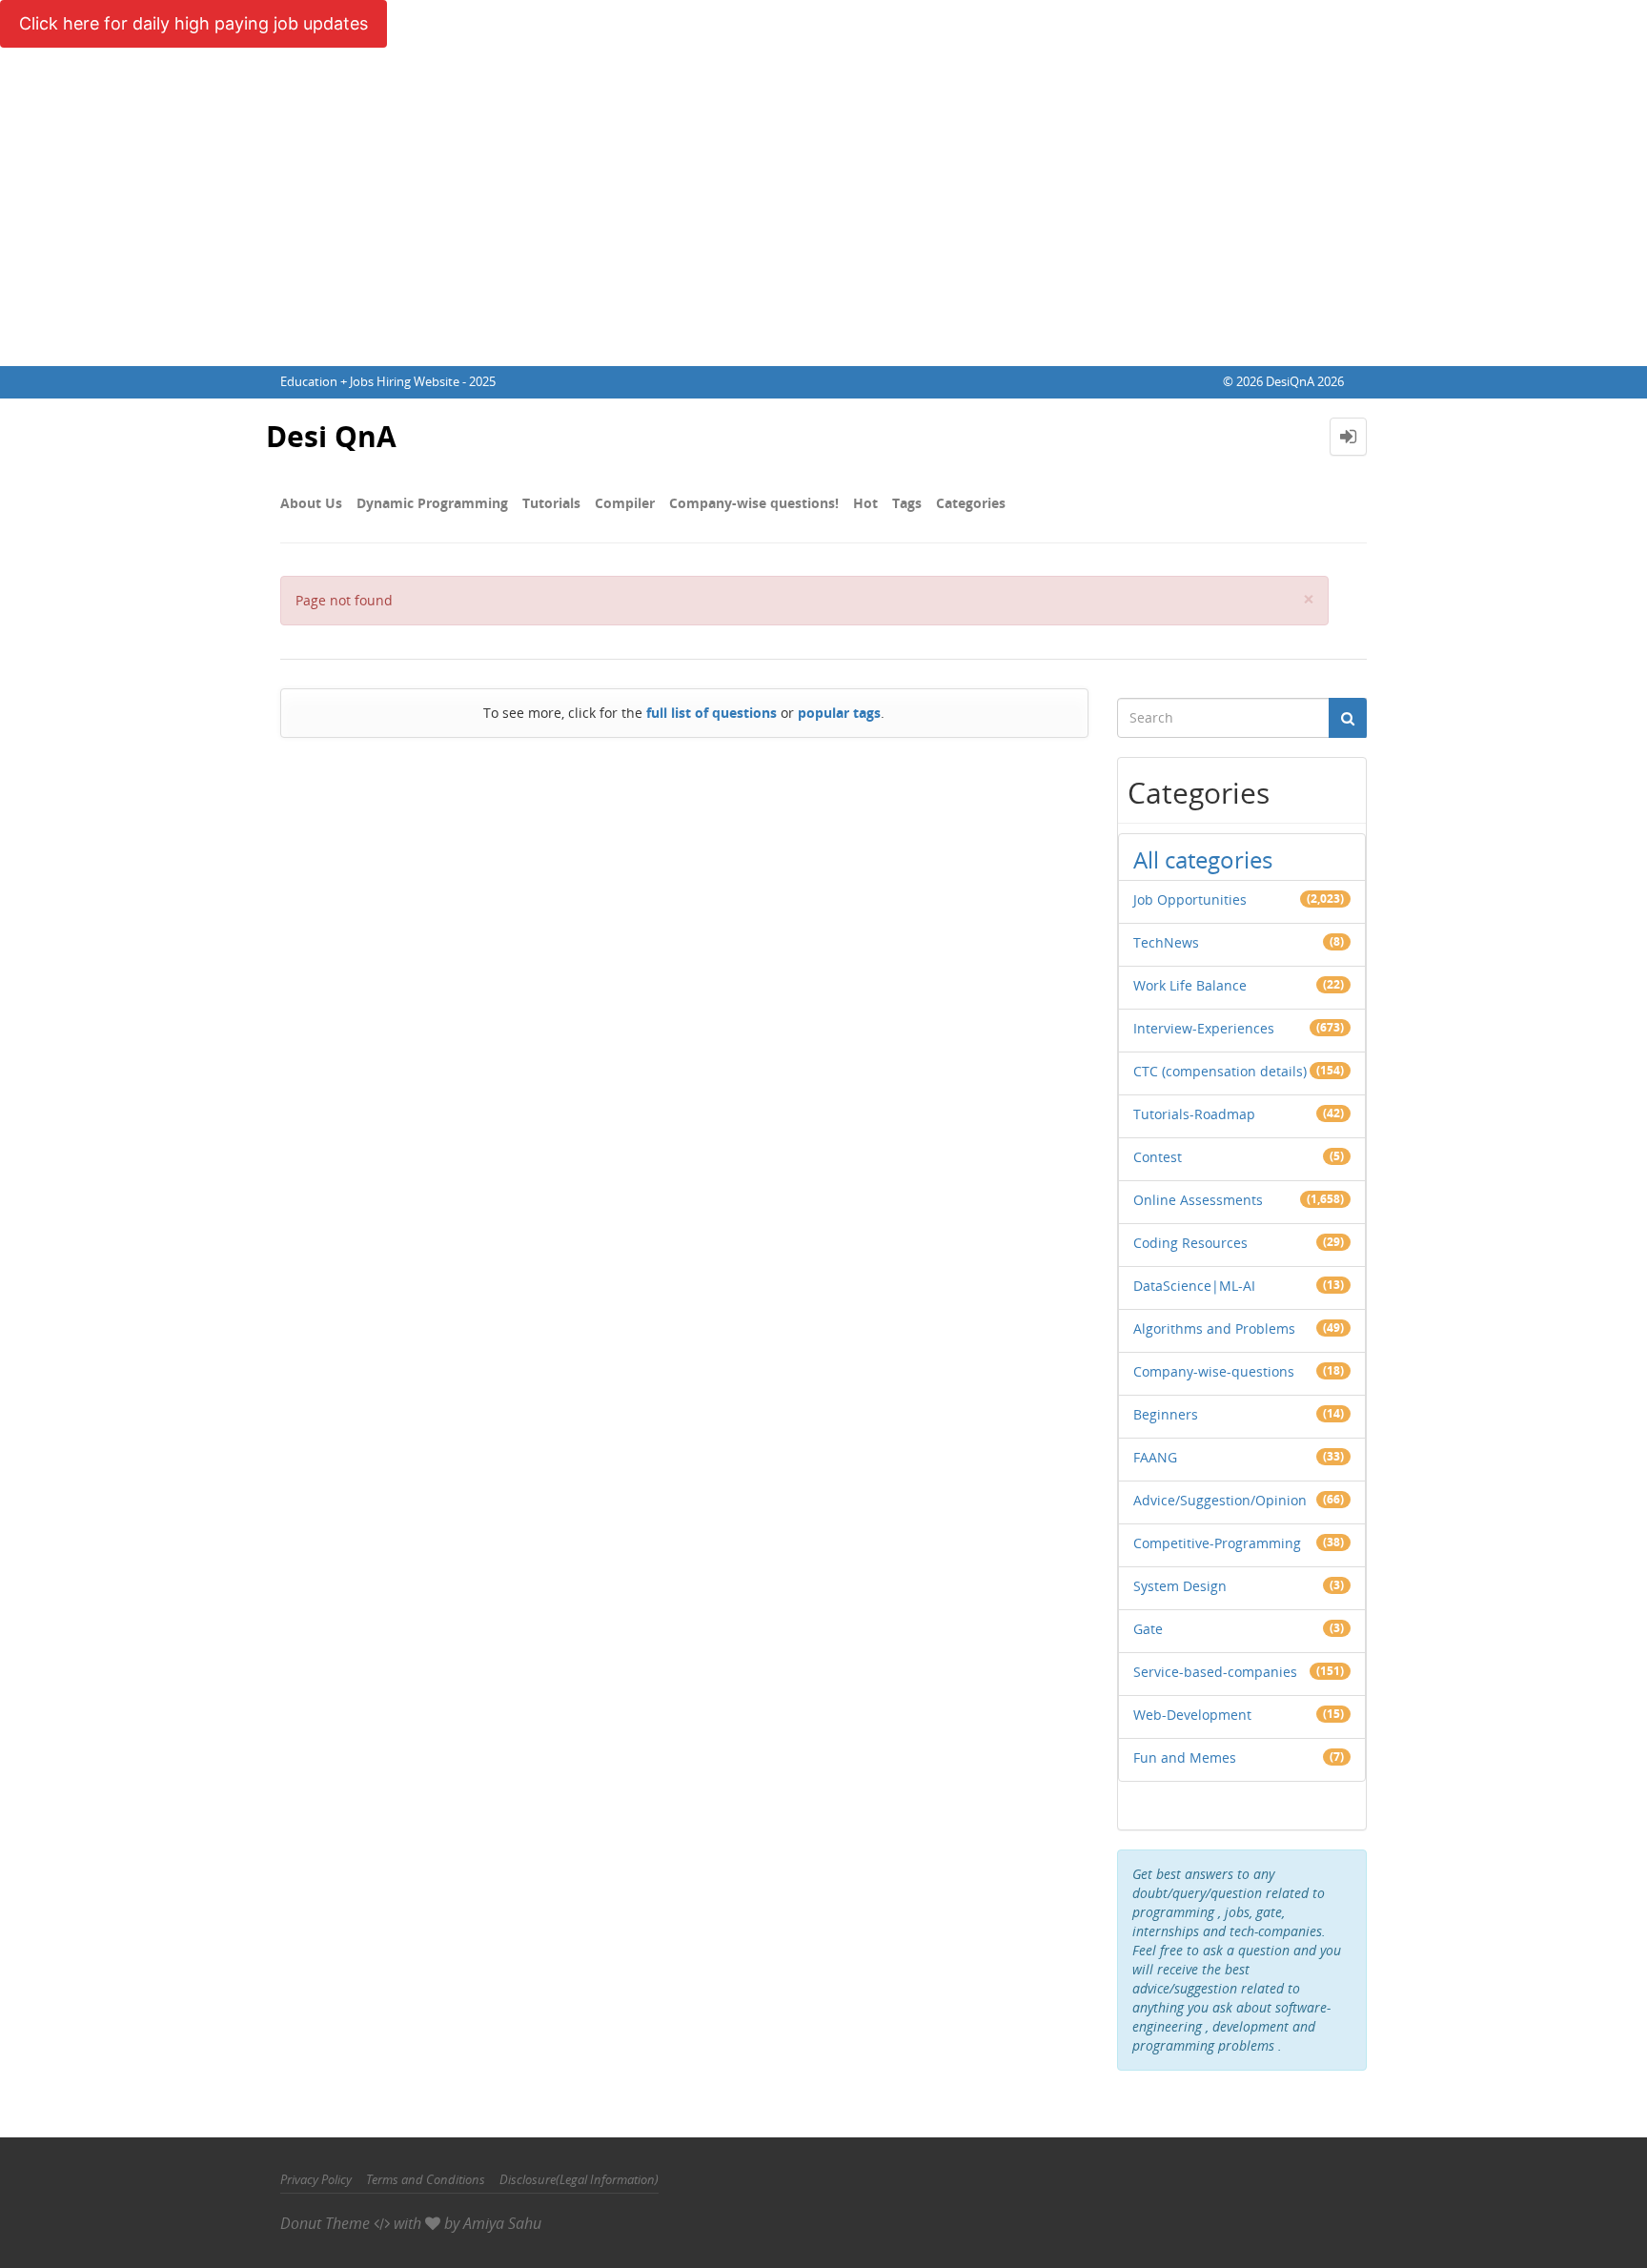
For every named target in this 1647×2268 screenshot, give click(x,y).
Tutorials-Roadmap (1194, 1114)
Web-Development (1192, 1715)
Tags (907, 503)
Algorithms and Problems (1214, 1328)
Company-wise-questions (1214, 1371)
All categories (1203, 859)
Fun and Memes (1185, 1757)
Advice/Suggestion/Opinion (1220, 1500)
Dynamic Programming (432, 503)
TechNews (1166, 942)
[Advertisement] (823, 223)
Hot (865, 503)
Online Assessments (1198, 1200)
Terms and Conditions (426, 2179)
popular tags (839, 713)
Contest (1158, 1157)
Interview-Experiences (1204, 1028)
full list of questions (712, 713)
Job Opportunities (1190, 899)
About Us (311, 503)
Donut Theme (325, 2223)
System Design (1180, 1586)
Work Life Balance (1190, 985)
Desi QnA (331, 436)
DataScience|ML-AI (1194, 1286)
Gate (1148, 1629)
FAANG (1155, 1457)
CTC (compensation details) (1220, 1071)
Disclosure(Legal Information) (579, 2179)
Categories (971, 503)
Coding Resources (1190, 1243)
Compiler (625, 503)
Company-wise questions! (754, 503)
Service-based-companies (1215, 1672)
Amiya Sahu (502, 2223)
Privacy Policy (316, 2179)
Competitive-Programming (1217, 1543)
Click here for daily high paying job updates (193, 23)
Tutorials (551, 503)
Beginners (1166, 1414)
